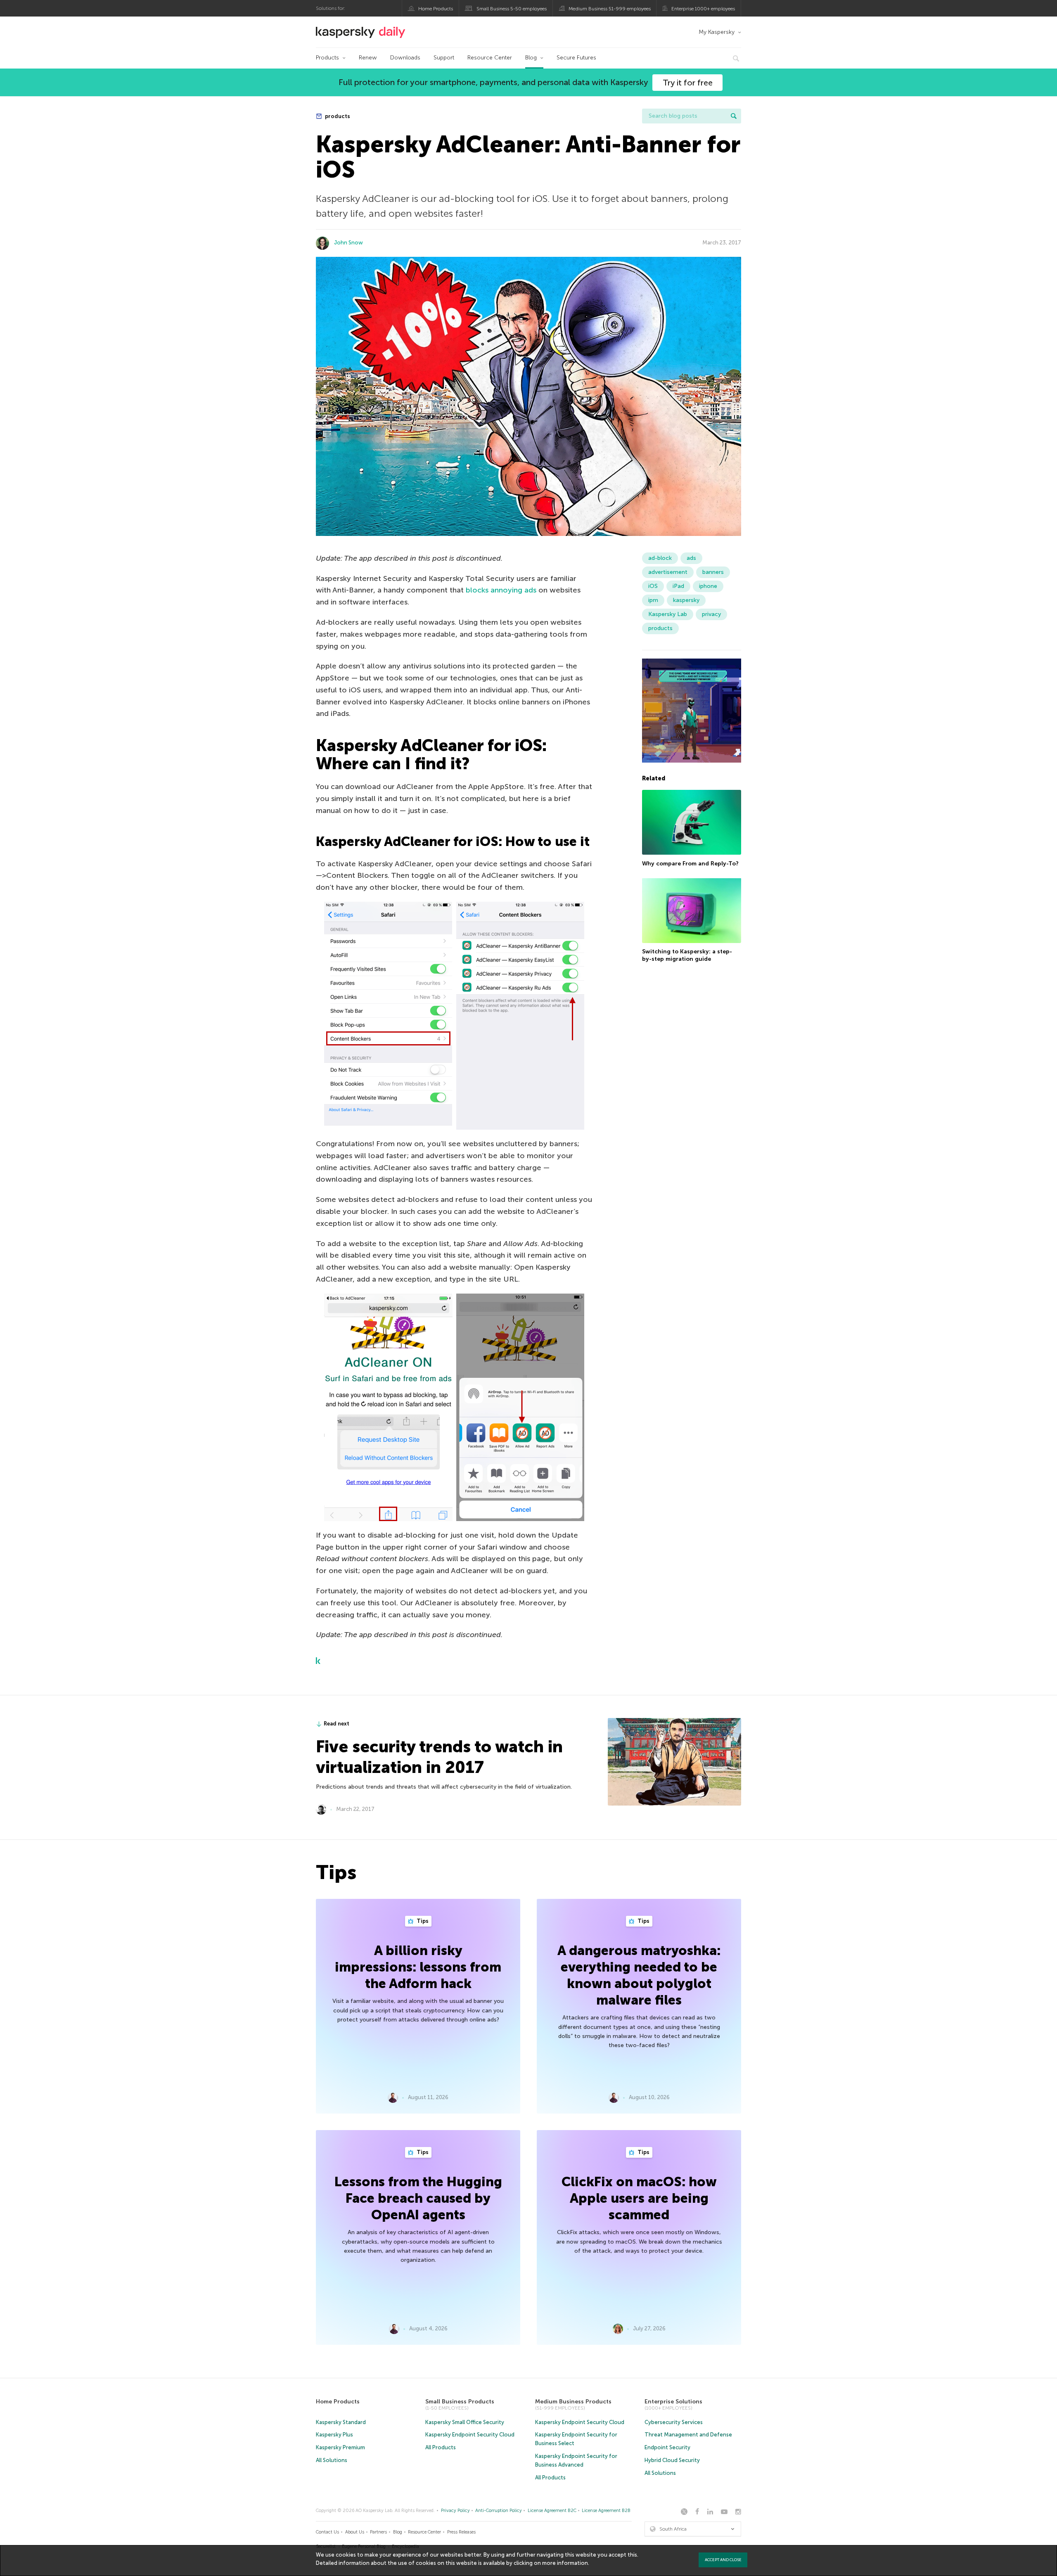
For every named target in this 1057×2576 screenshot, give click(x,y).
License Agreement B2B (606, 2511)
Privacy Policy (455, 2511)
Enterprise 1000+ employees (703, 9)
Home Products (436, 9)
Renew (368, 58)
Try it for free (688, 83)
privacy (711, 614)
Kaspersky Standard (341, 2422)
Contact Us (327, 2532)
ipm (653, 600)
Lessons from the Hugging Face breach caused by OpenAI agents (418, 2198)
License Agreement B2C (552, 2511)
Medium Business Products (573, 2402)
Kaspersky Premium (340, 2447)
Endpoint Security (667, 2447)
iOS (653, 586)
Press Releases (461, 2532)
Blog (531, 58)
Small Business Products (460, 2402)
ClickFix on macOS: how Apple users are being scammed (639, 2198)
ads (691, 558)
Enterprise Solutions (673, 2402)
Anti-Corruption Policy (499, 2511)
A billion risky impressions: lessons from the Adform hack (418, 1967)
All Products (441, 2447)
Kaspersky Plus (334, 2435)
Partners (378, 2532)
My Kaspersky (717, 32)
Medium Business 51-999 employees (610, 9)
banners (713, 572)
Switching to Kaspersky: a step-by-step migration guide (687, 955)
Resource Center (490, 58)
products (337, 116)
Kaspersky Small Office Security (465, 2422)
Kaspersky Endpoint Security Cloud (470, 2435)
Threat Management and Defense (688, 2435)
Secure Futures (576, 58)
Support (444, 58)
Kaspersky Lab (668, 614)
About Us (355, 2532)
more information (565, 2563)
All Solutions (332, 2460)
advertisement (668, 572)
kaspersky (686, 600)
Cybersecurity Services (674, 2422)
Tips (422, 1921)
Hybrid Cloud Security (672, 2460)
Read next (337, 1724)
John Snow (348, 243)
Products (327, 58)
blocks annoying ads (501, 590)
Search (734, 116)
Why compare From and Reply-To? (690, 863)
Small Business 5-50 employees (512, 9)
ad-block (660, 558)
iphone (708, 586)
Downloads (405, 58)
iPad (678, 586)
